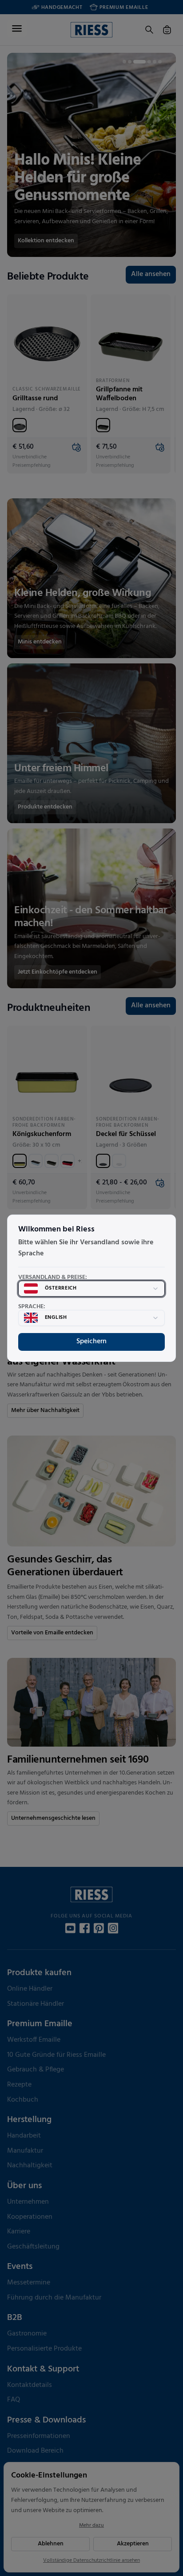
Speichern (91, 1341)
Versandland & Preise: (53, 1278)
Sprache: (32, 1307)
